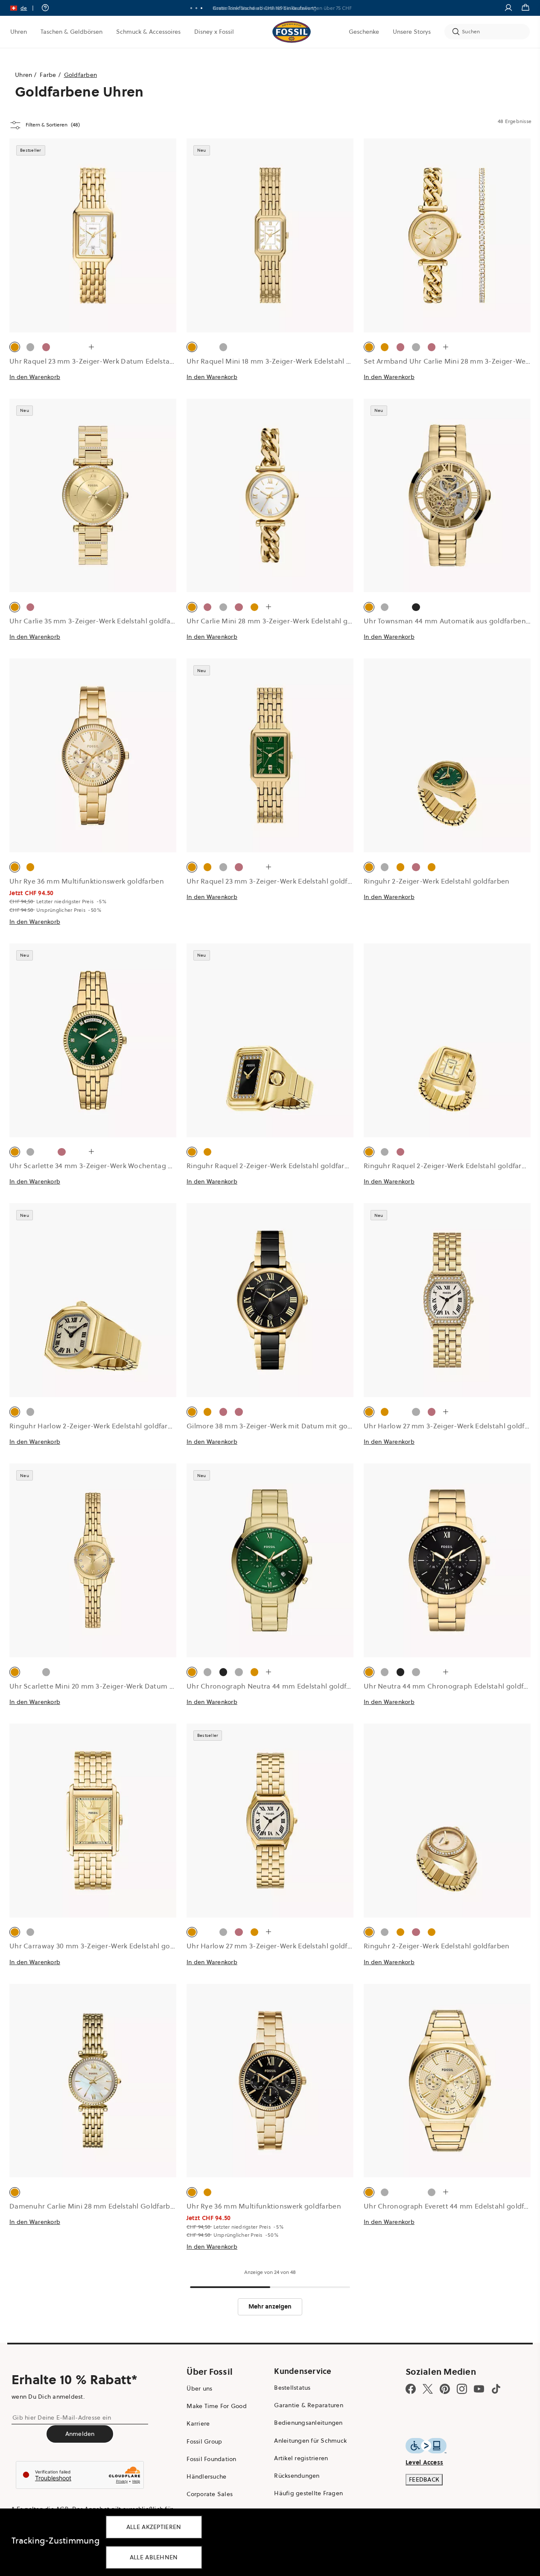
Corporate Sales (210, 2494)
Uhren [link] (19, 32)
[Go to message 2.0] (196, 8)
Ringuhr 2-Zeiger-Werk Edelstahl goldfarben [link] (437, 881)
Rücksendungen (297, 2476)
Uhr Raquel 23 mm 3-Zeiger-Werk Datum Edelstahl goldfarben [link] (112, 361)
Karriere (198, 2423)
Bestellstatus (292, 2388)
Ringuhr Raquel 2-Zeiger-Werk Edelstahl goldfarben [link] (272, 1166)
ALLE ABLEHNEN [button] (154, 2557)
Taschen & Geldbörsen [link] (72, 32)
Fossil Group (204, 2441)
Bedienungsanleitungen (308, 2423)
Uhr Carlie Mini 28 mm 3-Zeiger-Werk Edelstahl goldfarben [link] (283, 621)
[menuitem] (19, 32)
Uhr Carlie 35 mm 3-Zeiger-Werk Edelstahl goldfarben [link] (98, 621)
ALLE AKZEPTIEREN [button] (154, 2527)
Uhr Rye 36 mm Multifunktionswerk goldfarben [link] (87, 881)
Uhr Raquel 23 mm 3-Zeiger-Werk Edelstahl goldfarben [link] (277, 881)
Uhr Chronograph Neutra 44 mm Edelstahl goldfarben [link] (276, 1686)
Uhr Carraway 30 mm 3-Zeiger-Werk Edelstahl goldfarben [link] (104, 1946)
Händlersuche (206, 2476)
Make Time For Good (217, 2406)
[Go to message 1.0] (191, 8)
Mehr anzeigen (270, 2306)
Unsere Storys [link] (412, 32)
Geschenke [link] (364, 32)
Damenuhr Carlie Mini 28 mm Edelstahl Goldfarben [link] (94, 2206)
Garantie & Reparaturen (309, 2405)
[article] (93, 269)
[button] (25, 8)
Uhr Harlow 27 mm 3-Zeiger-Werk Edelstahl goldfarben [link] (277, 1946)
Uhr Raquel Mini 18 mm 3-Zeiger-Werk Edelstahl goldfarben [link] (285, 361)
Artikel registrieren (301, 2458)
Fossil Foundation (211, 2459)
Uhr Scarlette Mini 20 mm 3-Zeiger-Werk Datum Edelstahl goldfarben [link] (124, 1686)
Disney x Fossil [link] (214, 32)
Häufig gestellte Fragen (308, 2493)
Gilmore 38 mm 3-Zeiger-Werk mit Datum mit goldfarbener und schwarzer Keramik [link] (324, 1426)
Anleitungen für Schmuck (310, 2441)
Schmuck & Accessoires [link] (148, 32)
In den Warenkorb (35, 377)
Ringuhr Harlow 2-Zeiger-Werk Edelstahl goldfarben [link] (95, 1426)
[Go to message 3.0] (201, 8)
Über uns (199, 2388)
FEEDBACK (424, 2479)
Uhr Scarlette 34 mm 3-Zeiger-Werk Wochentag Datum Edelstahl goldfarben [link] (135, 1166)
